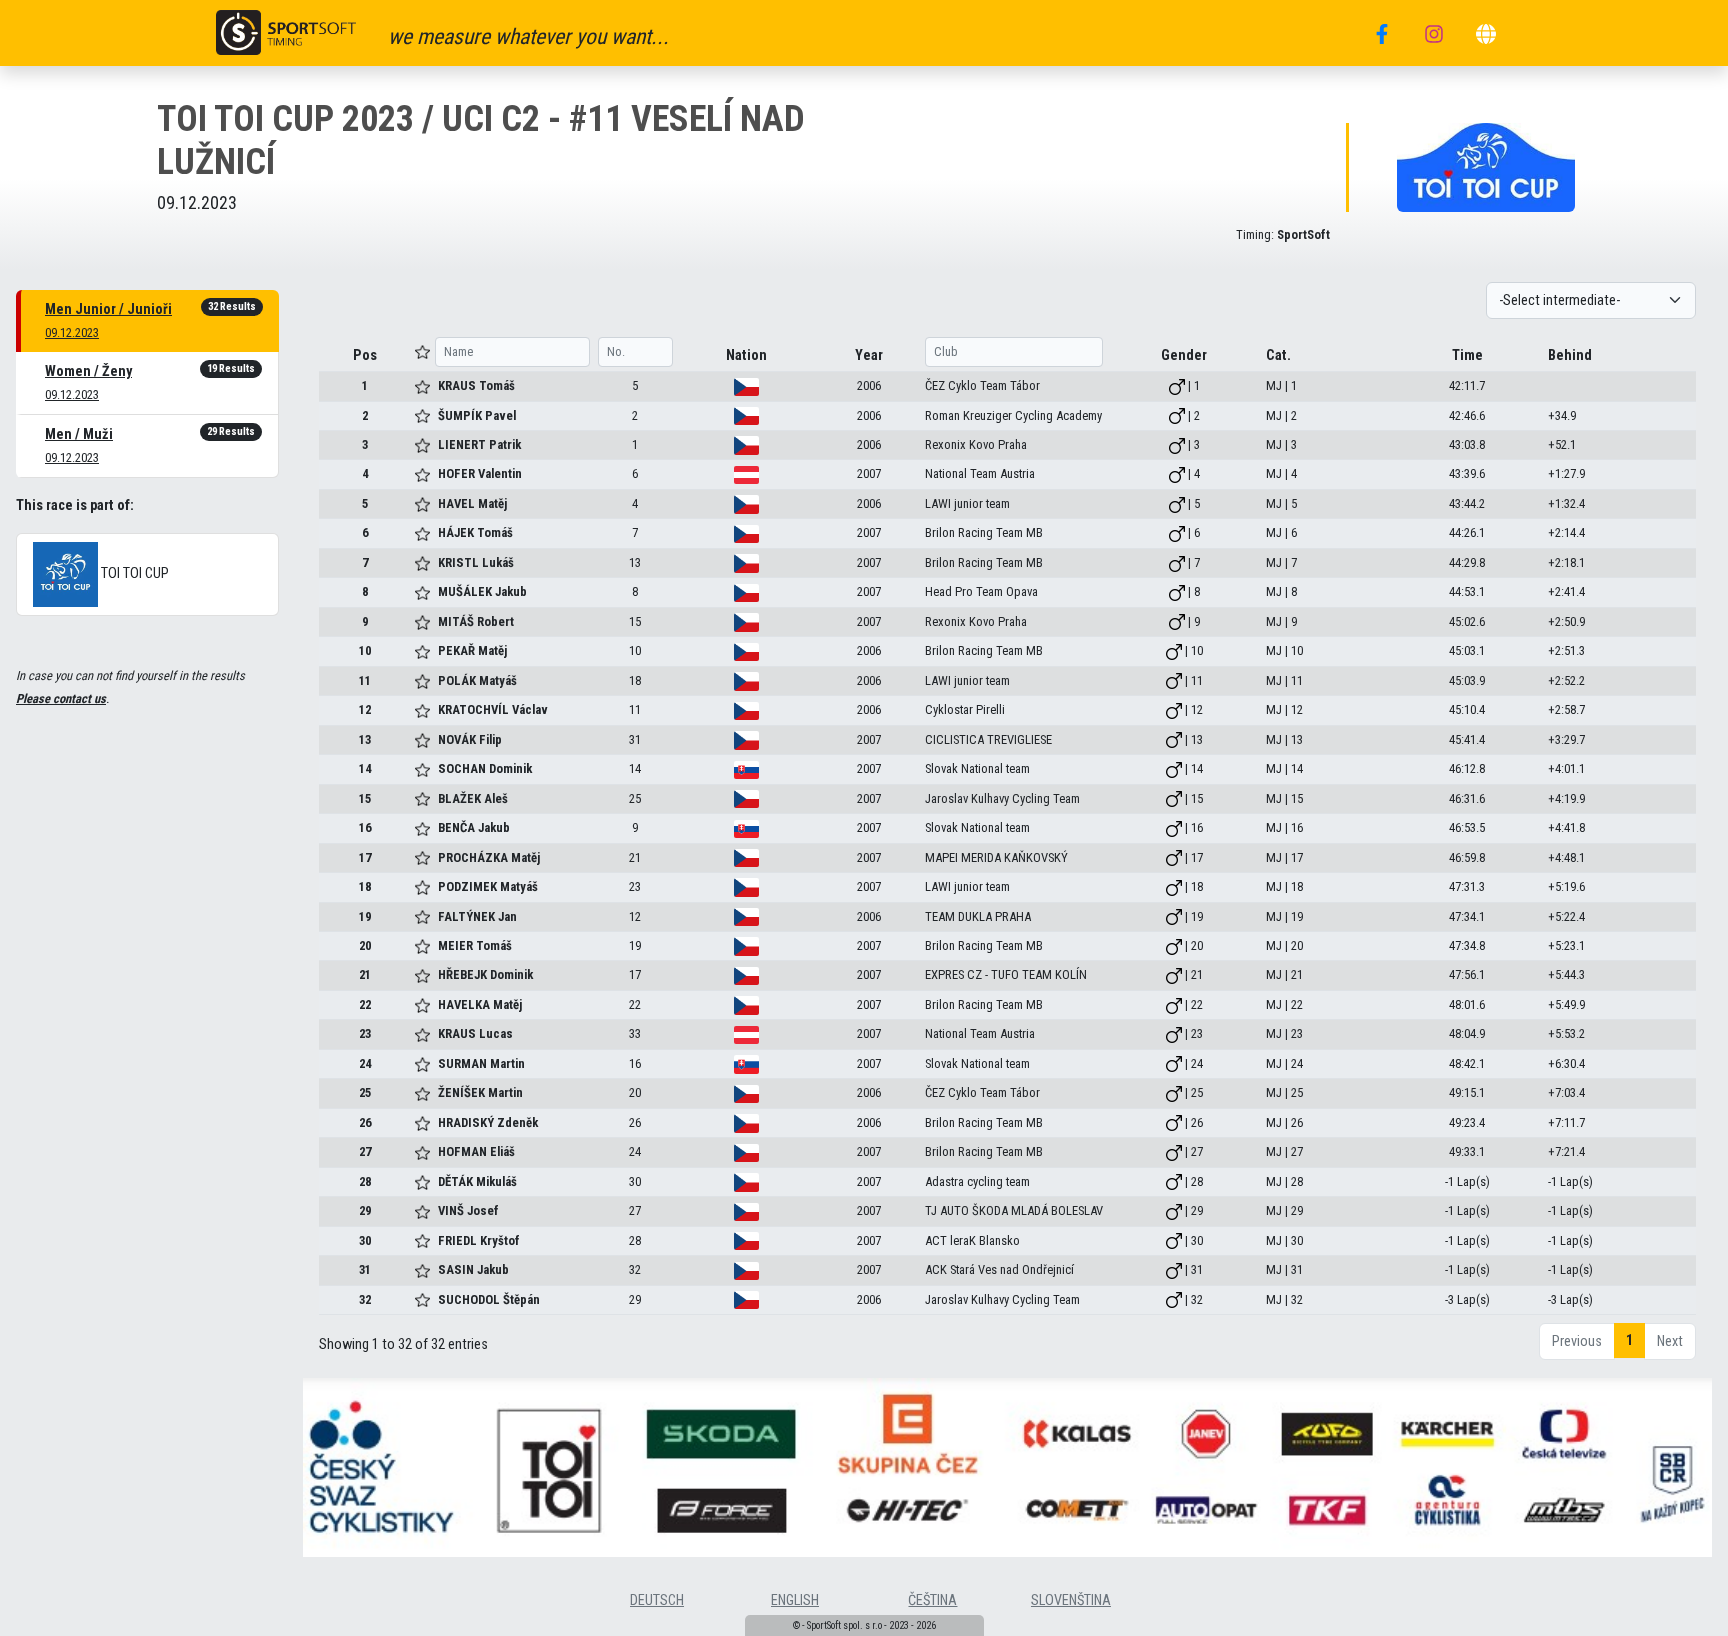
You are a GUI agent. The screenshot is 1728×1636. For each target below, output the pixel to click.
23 (365, 1033)
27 (365, 1151)
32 (365, 1299)
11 (365, 680)
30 (365, 1240)
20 (365, 945)
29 (365, 1210)
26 (365, 1122)
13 (365, 739)
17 (365, 857)
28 (365, 1181)
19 (365, 916)
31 (365, 1269)
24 (365, 1063)
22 (365, 1004)
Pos (365, 355)
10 (365, 650)
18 (365, 886)
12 (365, 709)
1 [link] (1629, 1340)
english (795, 1600)
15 (365, 798)
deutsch (657, 1600)
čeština (932, 1600)
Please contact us (61, 698)
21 (365, 974)
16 (365, 827)
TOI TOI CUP (133, 574)
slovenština (1071, 1600)
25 (365, 1092)
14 (365, 768)
